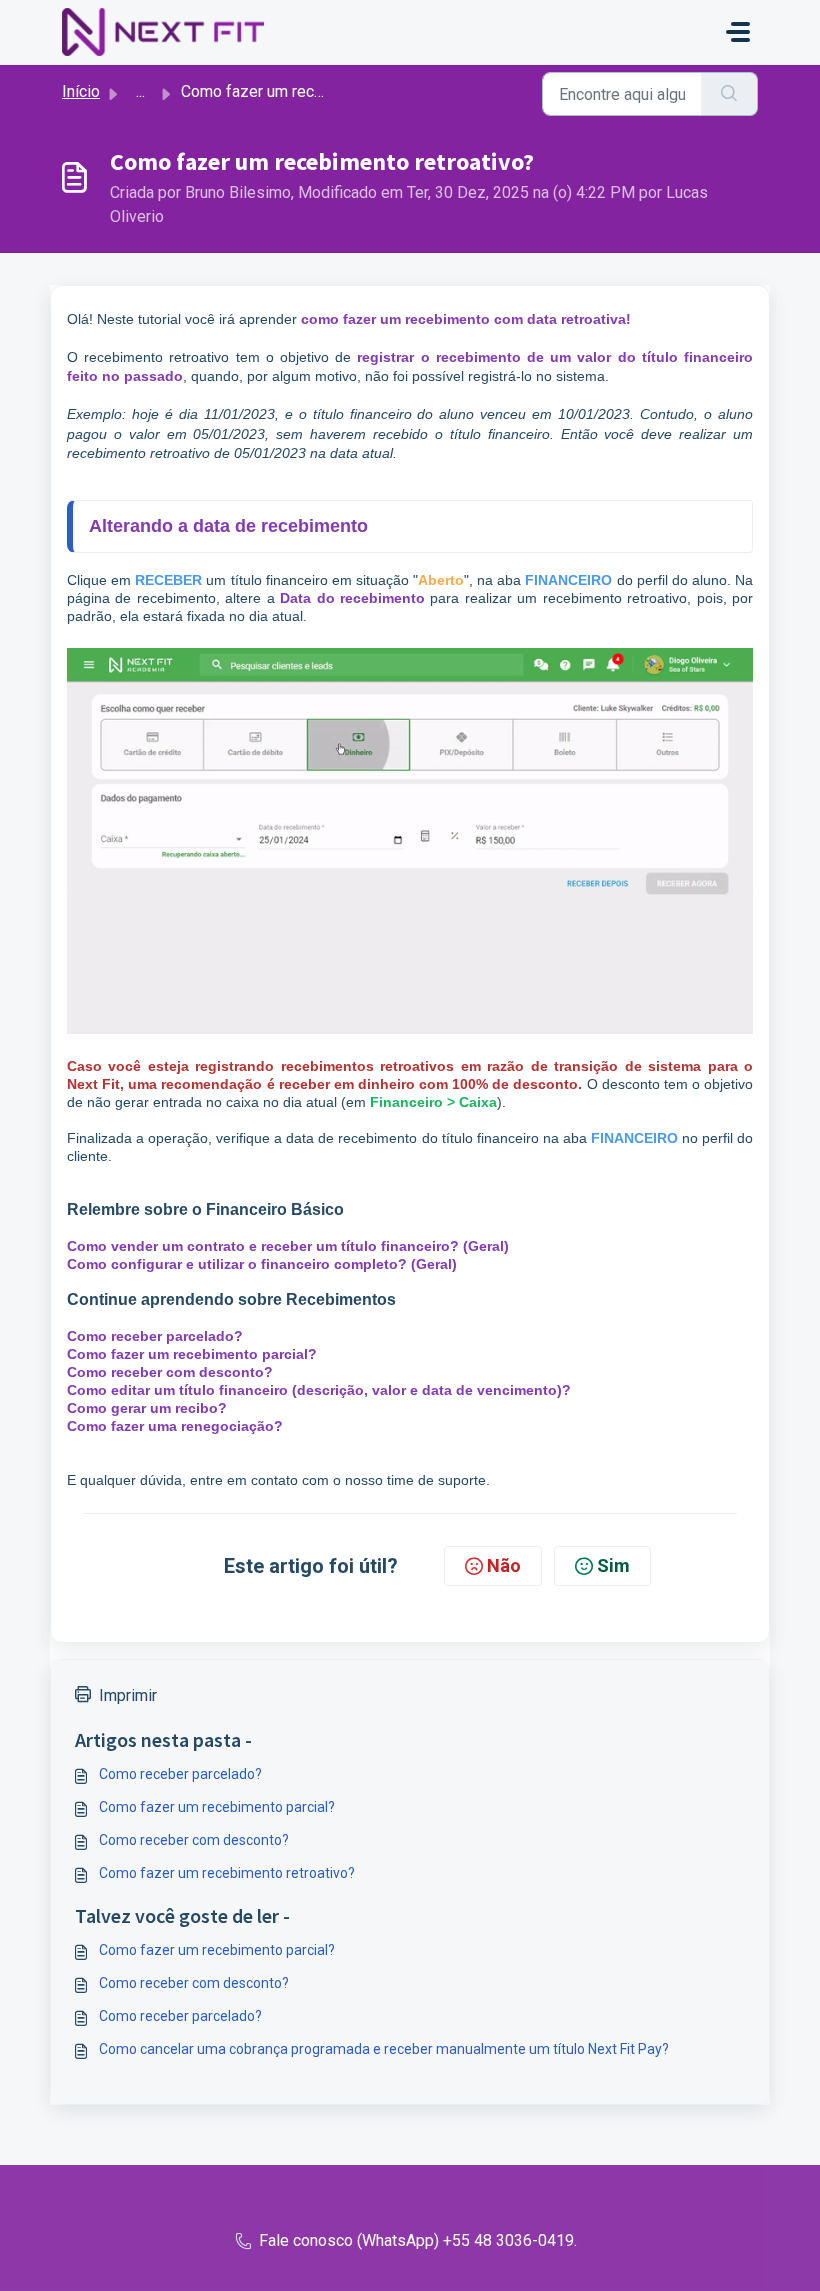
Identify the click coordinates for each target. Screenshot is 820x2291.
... (140, 91)
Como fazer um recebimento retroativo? (227, 1873)
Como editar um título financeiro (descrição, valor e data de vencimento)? (319, 1390)
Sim (613, 1565)
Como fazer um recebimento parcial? (192, 1354)
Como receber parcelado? (180, 1774)
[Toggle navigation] (738, 32)
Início (81, 91)
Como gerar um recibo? (147, 1408)
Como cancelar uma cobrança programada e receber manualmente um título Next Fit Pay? (384, 2049)
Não (504, 1565)
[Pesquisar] (729, 94)
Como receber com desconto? (170, 1372)
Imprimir (128, 1695)
